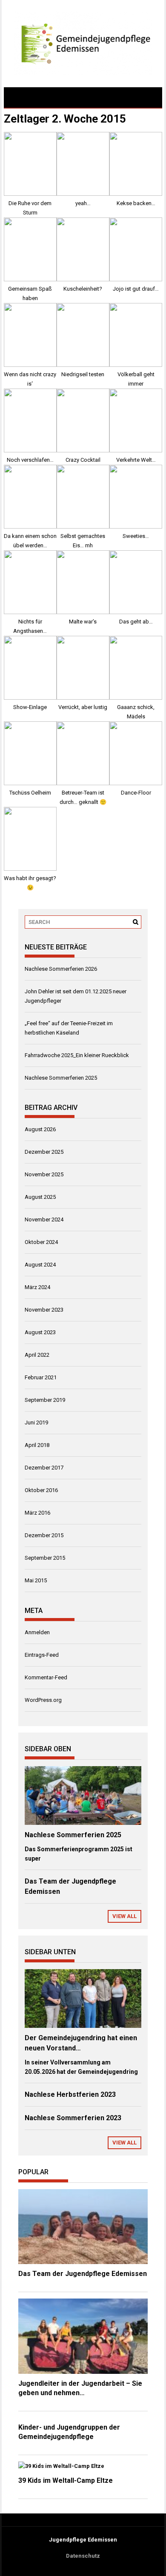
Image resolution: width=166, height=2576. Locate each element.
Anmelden (37, 1632)
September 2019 (45, 1400)
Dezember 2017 (44, 1468)
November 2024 (44, 1219)
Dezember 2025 (44, 1152)
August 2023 (40, 1332)
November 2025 (44, 1174)
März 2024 (37, 1287)
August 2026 (40, 1129)
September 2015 (45, 1558)
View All (124, 1916)
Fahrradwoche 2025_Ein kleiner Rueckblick (77, 1055)
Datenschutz (83, 2556)
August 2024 (40, 1265)
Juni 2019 (36, 1422)
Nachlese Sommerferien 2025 (61, 1078)
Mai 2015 (36, 1580)
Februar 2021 (41, 1377)
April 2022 (37, 1355)
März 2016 (37, 1513)
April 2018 (37, 1445)
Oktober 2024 (41, 1242)
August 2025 (40, 1197)
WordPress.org (43, 1700)
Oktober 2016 (41, 1490)
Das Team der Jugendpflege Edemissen (83, 2274)
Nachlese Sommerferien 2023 (73, 2118)
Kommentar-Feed (46, 1677)
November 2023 (44, 1310)
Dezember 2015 (44, 1535)
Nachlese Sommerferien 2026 (61, 969)
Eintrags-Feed (42, 1655)
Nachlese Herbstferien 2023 (70, 2094)
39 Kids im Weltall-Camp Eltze (66, 2480)
